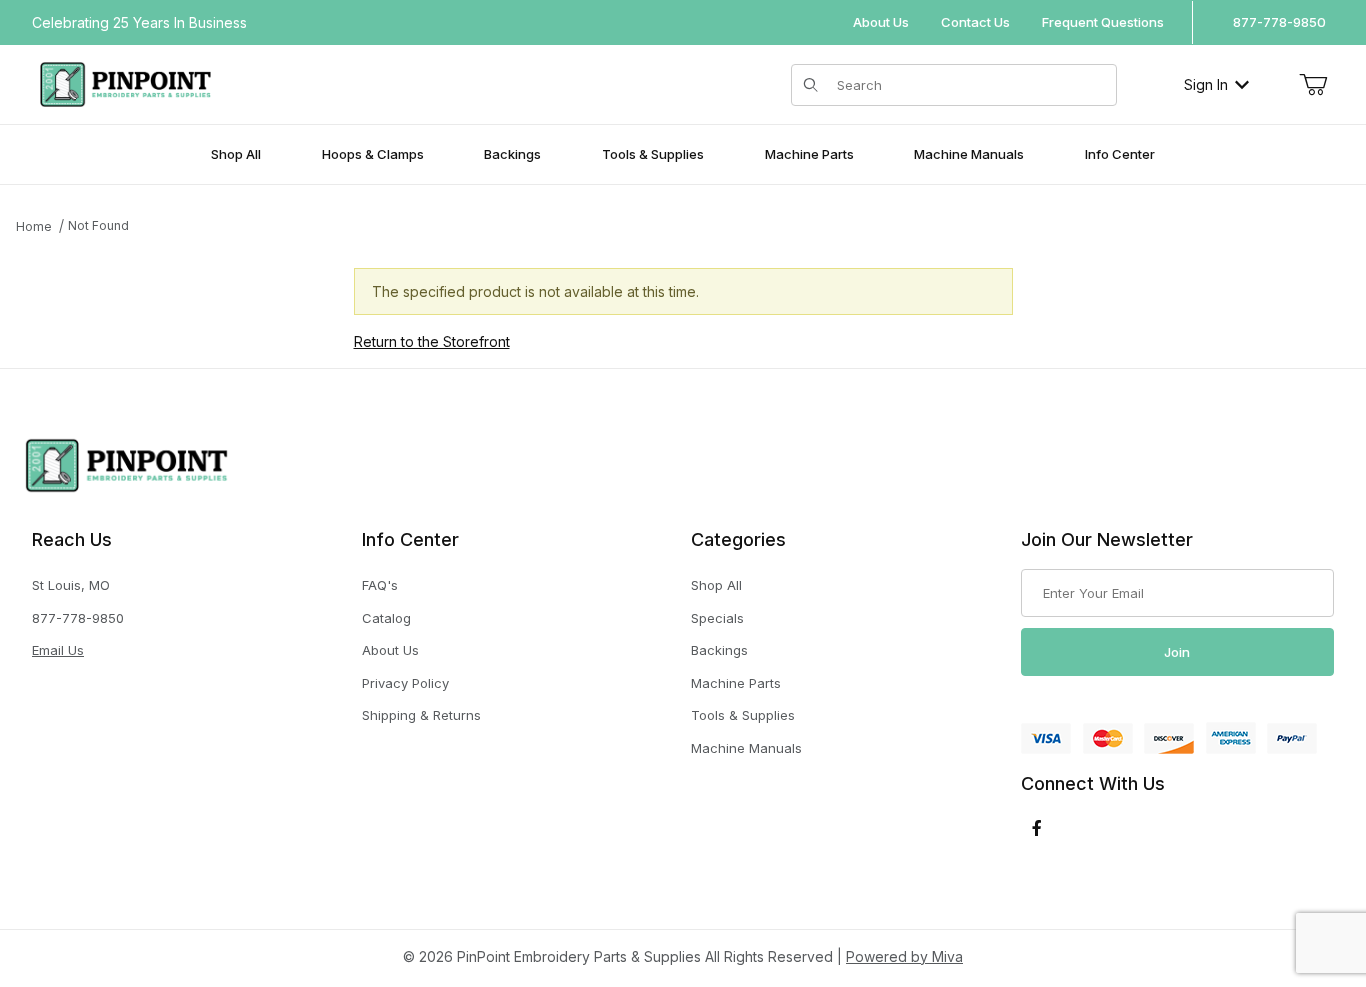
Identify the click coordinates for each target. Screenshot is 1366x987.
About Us (881, 22)
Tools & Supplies (743, 715)
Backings (719, 650)
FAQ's (380, 585)
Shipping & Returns (421, 715)
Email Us (58, 650)
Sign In (1206, 84)
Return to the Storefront (432, 341)
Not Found (98, 225)
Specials (717, 618)
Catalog (386, 618)
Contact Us (975, 22)
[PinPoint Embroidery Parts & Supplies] (125, 82)
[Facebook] (1037, 828)
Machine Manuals (746, 748)
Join (1177, 652)
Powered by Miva (904, 956)
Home (34, 226)
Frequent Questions (1103, 22)
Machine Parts (736, 683)
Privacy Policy (405, 683)
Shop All (716, 585)
